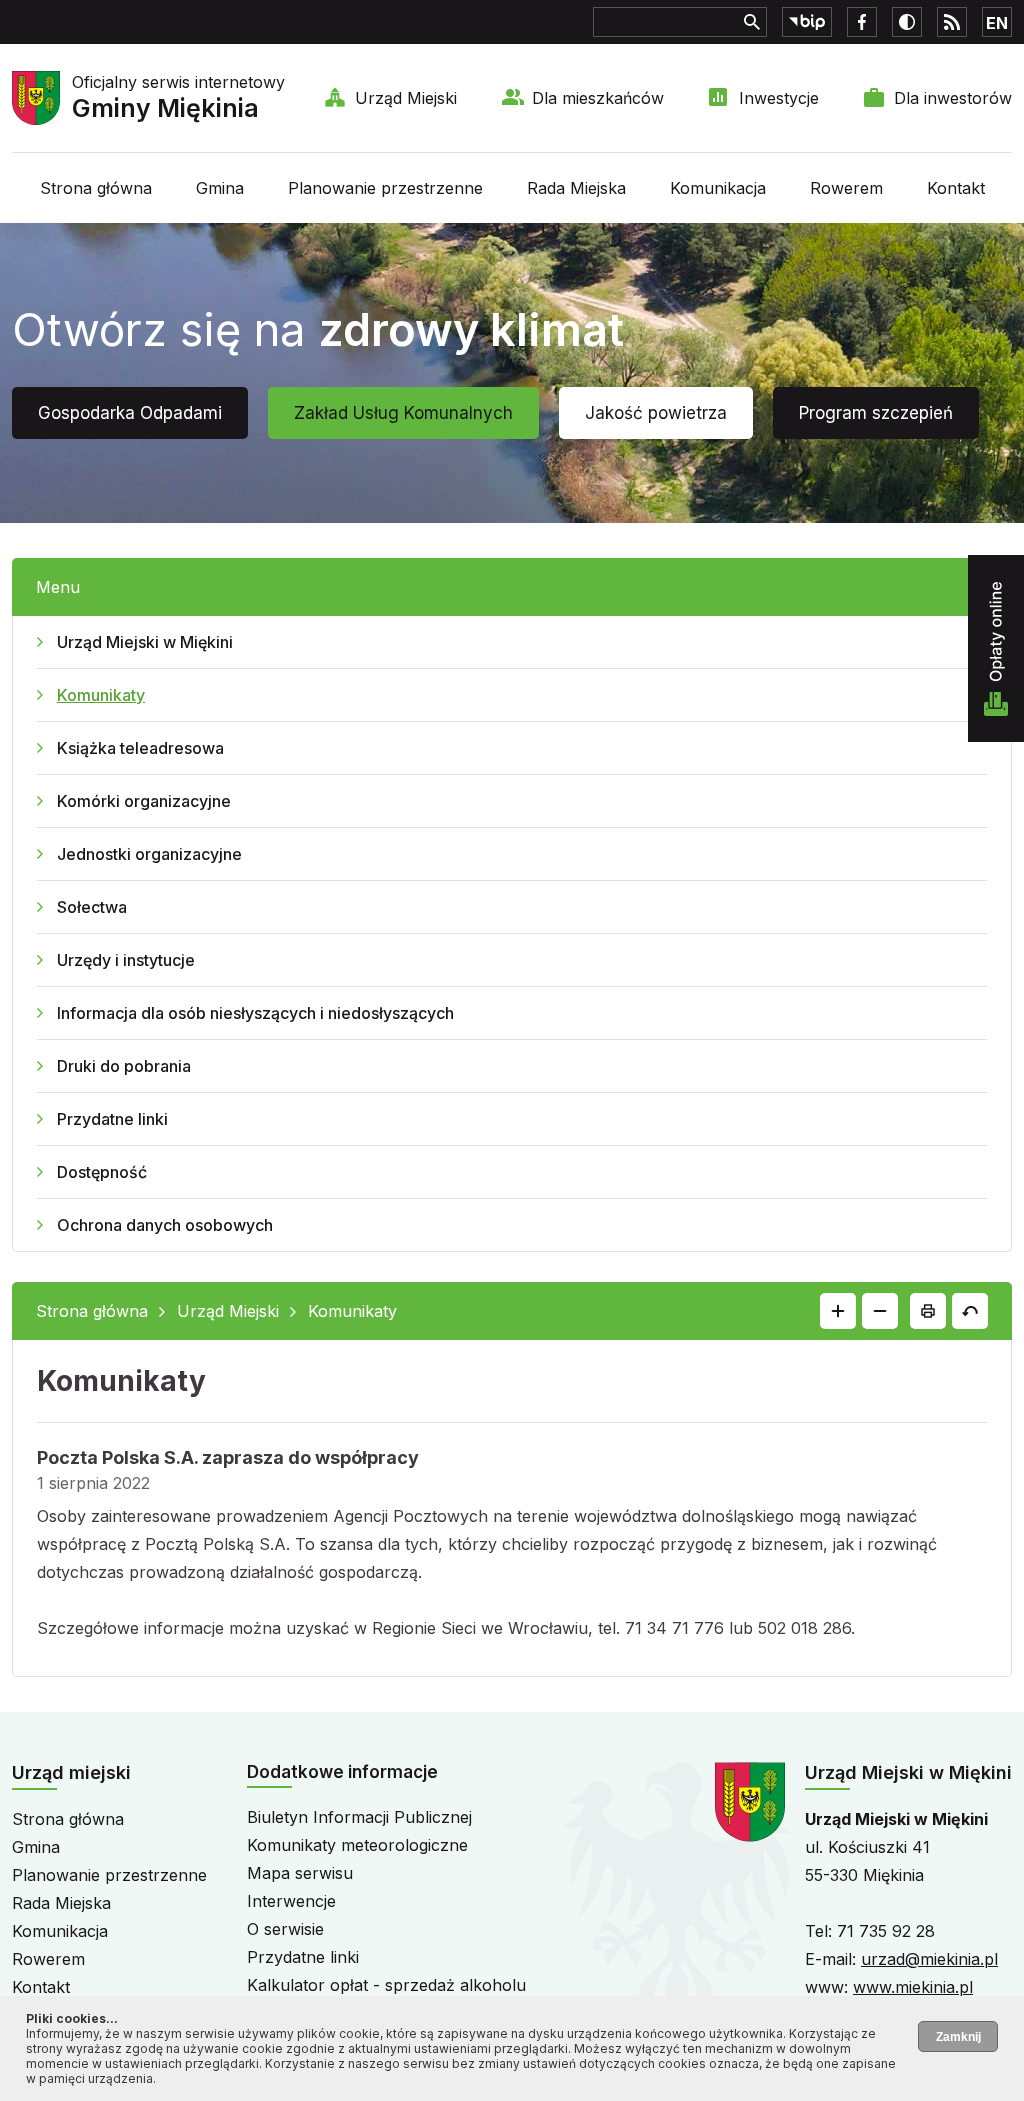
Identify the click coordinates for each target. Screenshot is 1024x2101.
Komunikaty (101, 695)
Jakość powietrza (656, 413)
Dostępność (102, 1172)
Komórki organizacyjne (144, 801)
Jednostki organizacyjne (149, 854)
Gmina (220, 188)
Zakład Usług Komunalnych (403, 413)
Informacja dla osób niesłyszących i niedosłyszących (255, 1013)
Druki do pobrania (124, 1066)
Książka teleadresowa (140, 748)
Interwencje (291, 1901)
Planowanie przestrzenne (385, 188)
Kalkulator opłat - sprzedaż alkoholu (386, 1985)
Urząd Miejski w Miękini (145, 642)
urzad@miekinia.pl (929, 1959)
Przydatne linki (112, 1119)
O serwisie (285, 1929)
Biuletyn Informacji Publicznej (359, 1817)
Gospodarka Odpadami (130, 413)
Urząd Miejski (406, 98)
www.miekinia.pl (913, 1987)
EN (997, 23)
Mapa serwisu (300, 1873)
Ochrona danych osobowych (165, 1225)
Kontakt (956, 188)
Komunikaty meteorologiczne (357, 1845)
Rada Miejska (576, 188)
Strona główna (96, 188)
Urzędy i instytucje (126, 960)
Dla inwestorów (953, 98)
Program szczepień (876, 413)
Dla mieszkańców (598, 98)
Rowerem (846, 188)
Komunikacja (718, 188)
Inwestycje (779, 98)
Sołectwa (92, 907)
